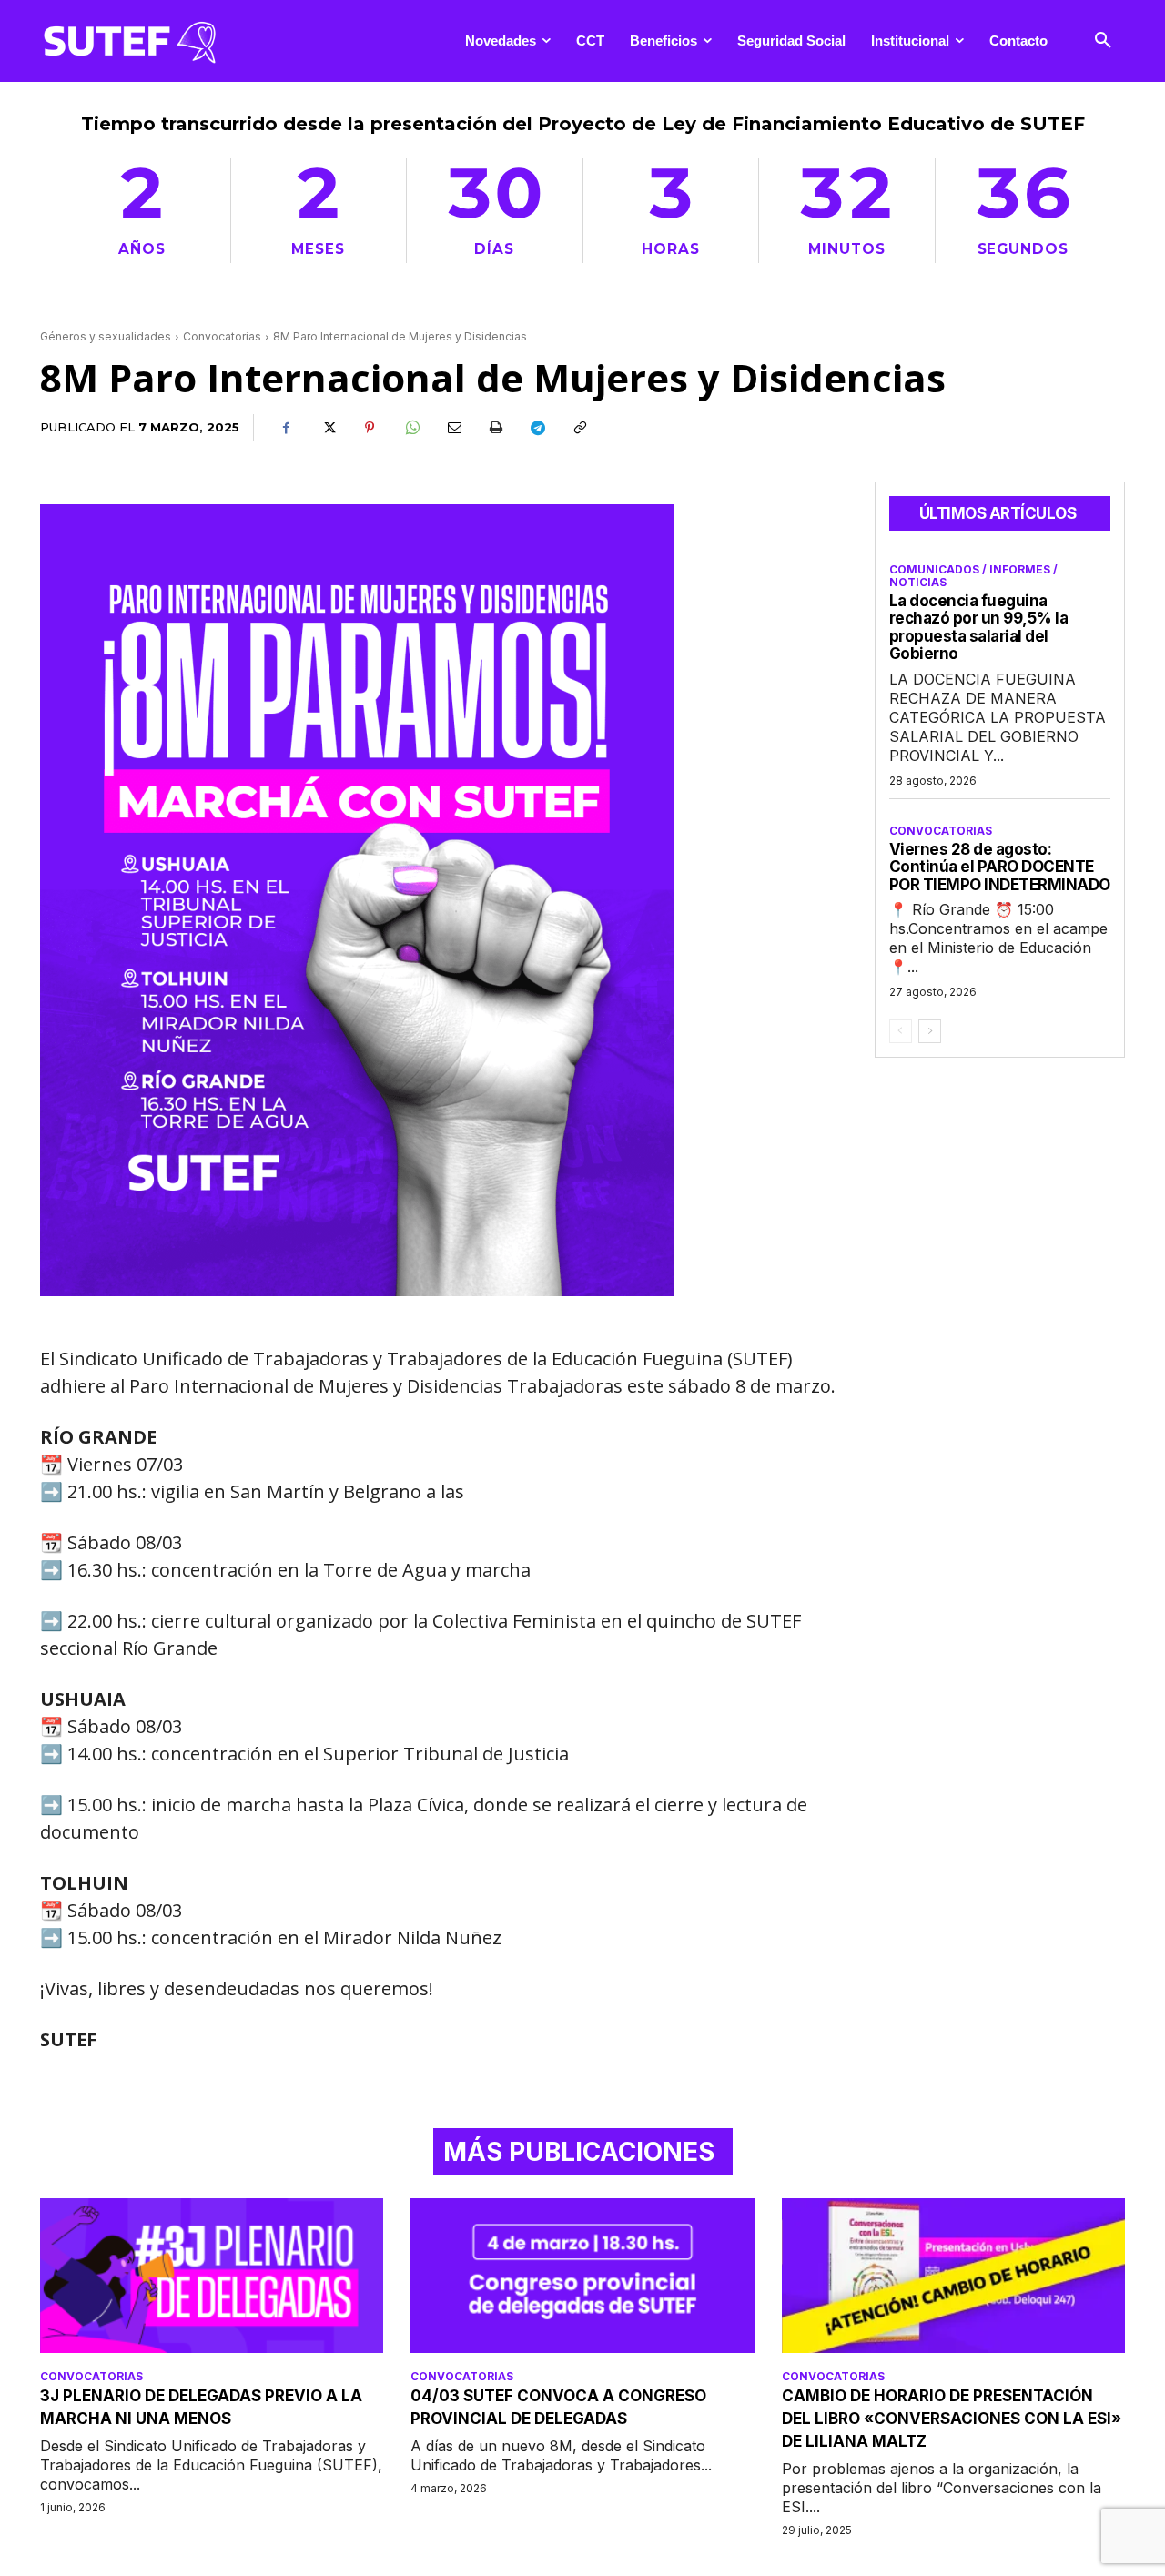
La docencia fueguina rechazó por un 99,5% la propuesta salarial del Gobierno (979, 628)
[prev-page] (901, 1031)
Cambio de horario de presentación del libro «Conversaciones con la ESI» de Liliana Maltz (952, 2419)
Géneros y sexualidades (106, 336)
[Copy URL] (579, 428)
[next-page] (930, 1031)
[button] (1103, 41)
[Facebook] (286, 428)
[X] (328, 428)
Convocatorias (222, 336)
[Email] (453, 428)
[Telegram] (537, 428)
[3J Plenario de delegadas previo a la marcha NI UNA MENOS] (212, 2276)
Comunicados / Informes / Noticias (973, 576)
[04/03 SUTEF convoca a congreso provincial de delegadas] (582, 2276)
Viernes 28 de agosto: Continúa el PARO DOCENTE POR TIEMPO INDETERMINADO (1000, 867)
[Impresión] (495, 428)
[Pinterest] (370, 428)
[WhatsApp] (411, 428)
